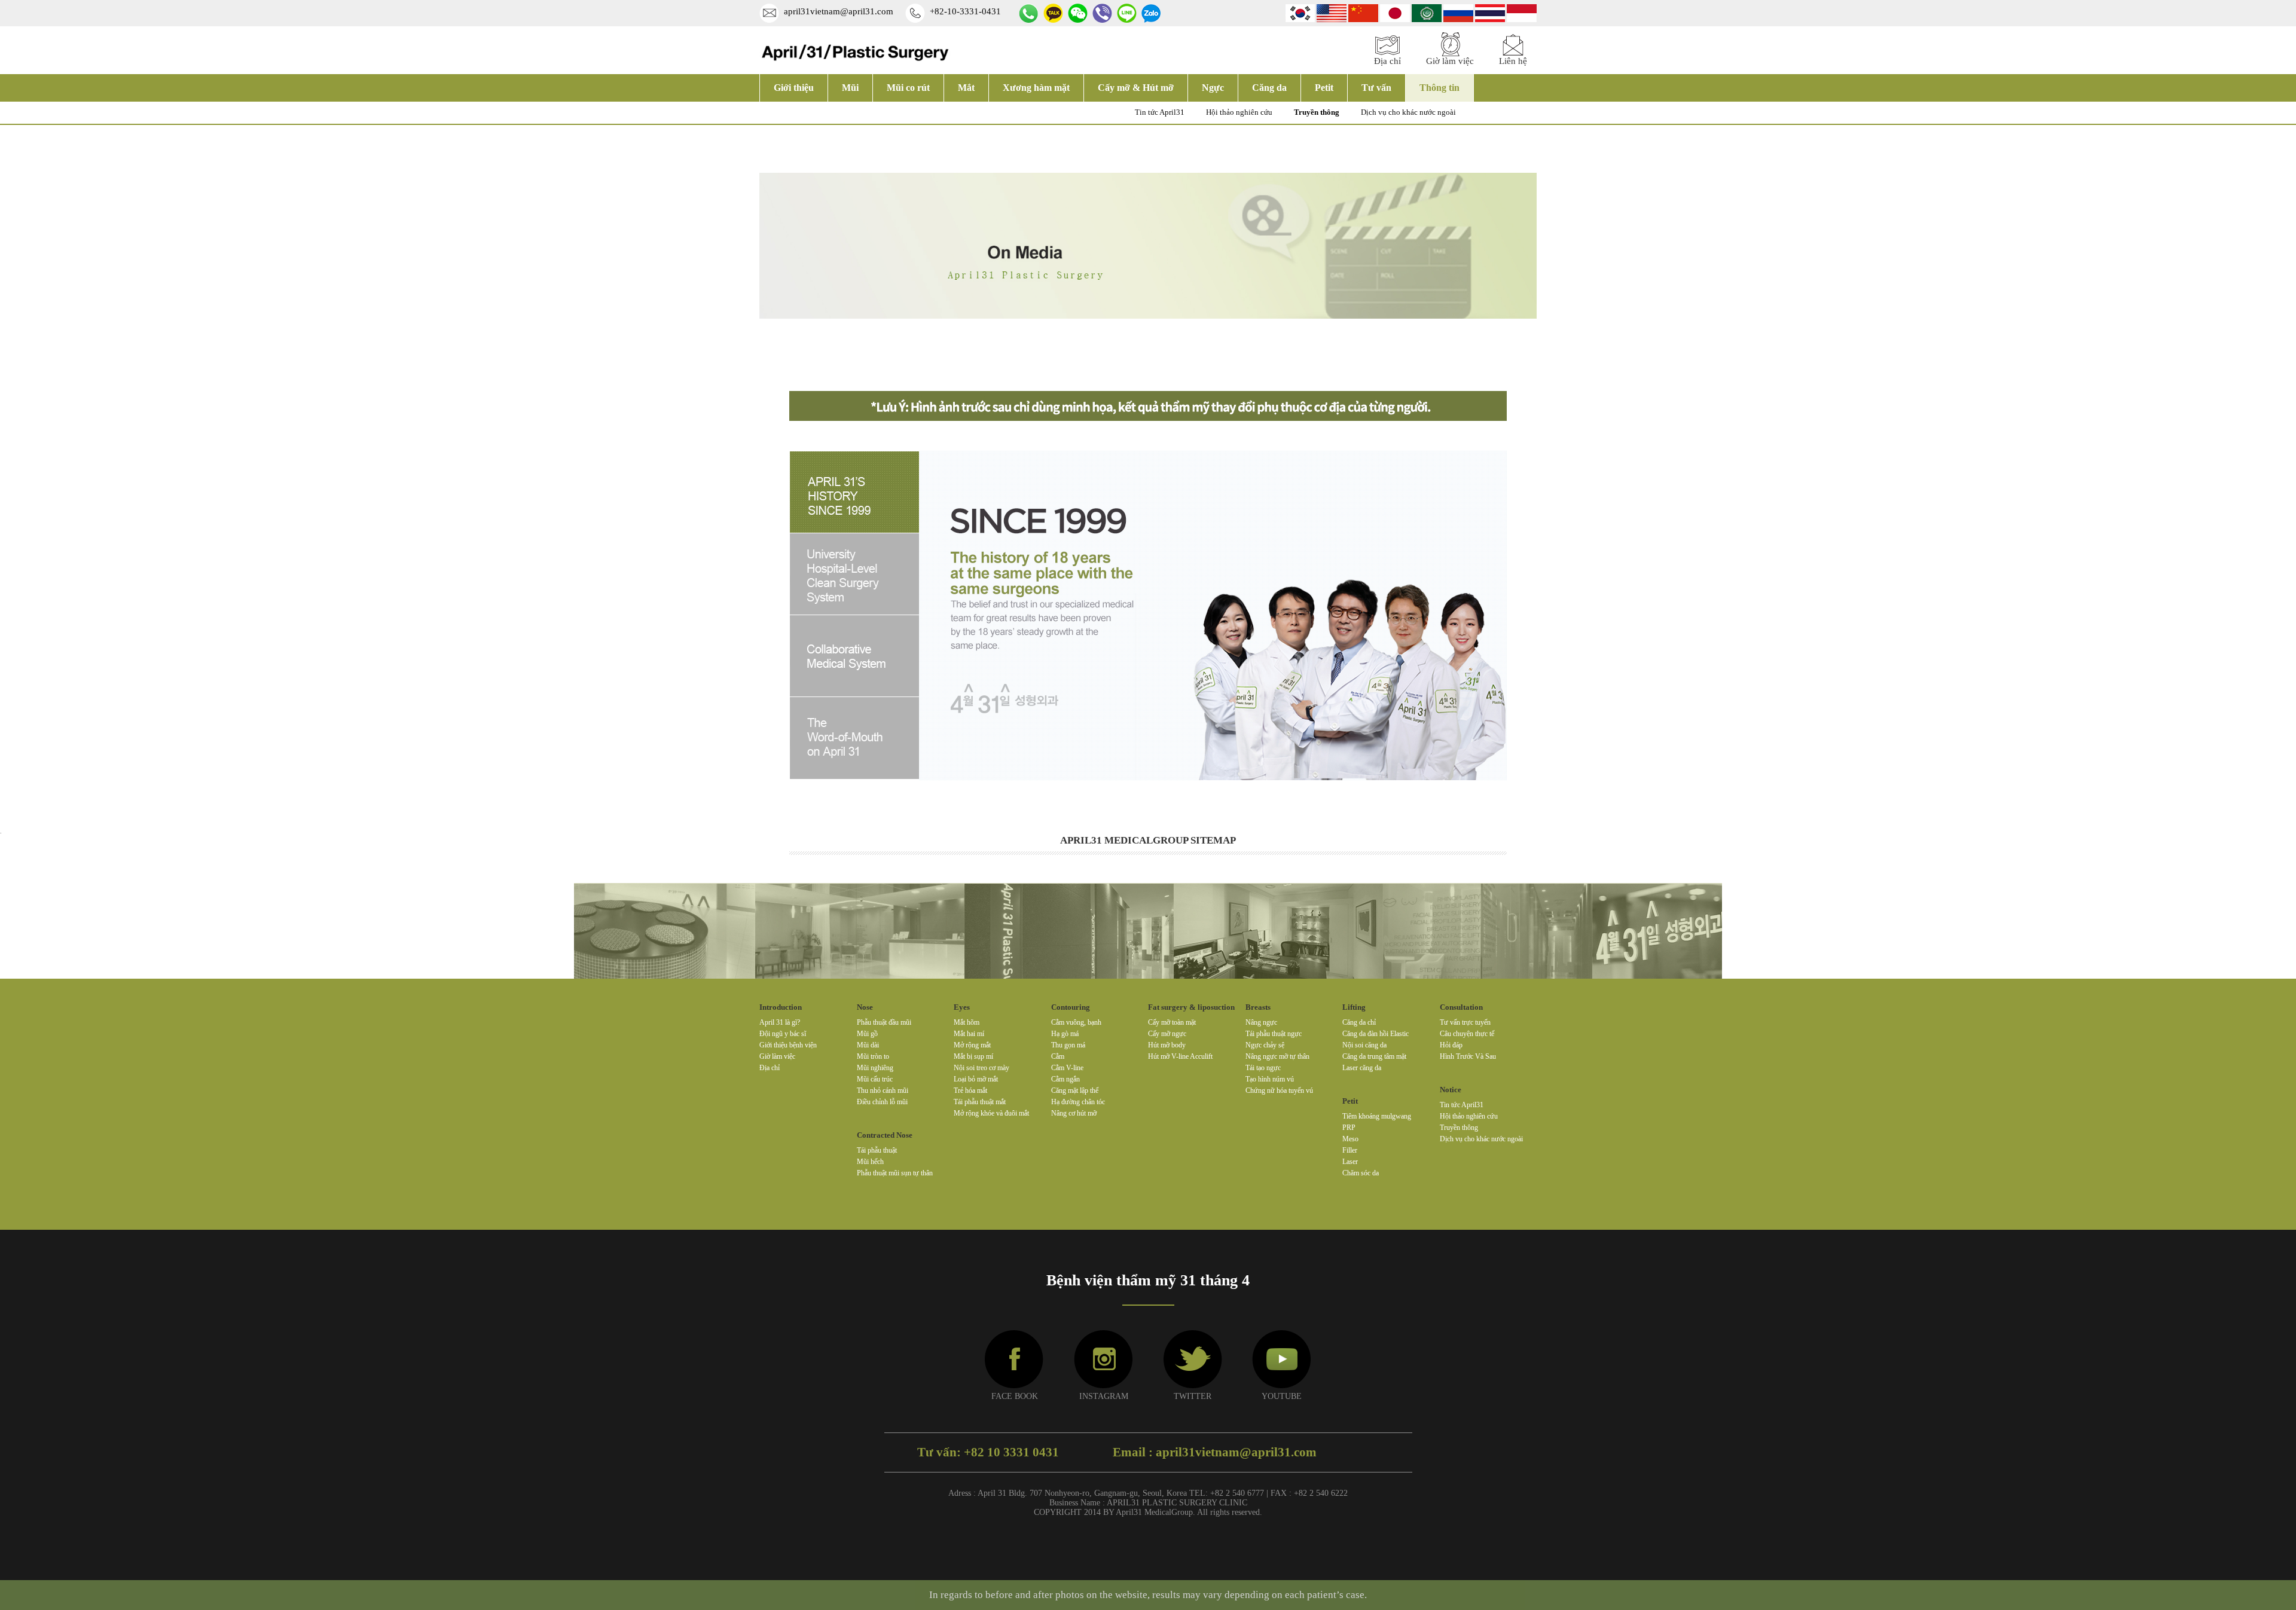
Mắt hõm (967, 1022)
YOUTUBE (1282, 1396)
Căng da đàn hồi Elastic (1376, 1034)
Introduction (781, 1007)
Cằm (1058, 1056)
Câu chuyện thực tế (1467, 1034)
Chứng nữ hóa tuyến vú (1279, 1090)
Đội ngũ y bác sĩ (783, 1034)
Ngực (1213, 88)
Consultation (1461, 1007)
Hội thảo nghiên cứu (1239, 112)
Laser (1350, 1162)
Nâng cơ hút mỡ (1074, 1113)
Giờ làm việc (777, 1056)
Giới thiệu (794, 88)
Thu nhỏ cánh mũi (883, 1090)
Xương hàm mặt (1036, 88)
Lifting (1354, 1007)
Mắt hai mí (969, 1034)
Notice (1451, 1090)
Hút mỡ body (1167, 1045)
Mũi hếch (870, 1162)
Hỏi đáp (1451, 1045)
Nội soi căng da (1364, 1045)
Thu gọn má (1068, 1045)
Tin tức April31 (1160, 112)
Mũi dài (868, 1045)
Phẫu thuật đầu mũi (884, 1022)
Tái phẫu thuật (877, 1150)
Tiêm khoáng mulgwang (1377, 1116)
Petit (1324, 88)
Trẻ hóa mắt (970, 1090)
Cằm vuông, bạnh (1076, 1022)
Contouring (1071, 1007)
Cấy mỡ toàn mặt (1172, 1022)
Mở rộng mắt (972, 1045)
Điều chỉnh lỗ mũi (882, 1102)
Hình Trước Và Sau (1468, 1056)
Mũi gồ (867, 1034)
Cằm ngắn (1065, 1079)
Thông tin (1439, 88)
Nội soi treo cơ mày (981, 1068)
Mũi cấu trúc (875, 1079)
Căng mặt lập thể (1075, 1090)
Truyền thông (1317, 112)
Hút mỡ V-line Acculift (1180, 1056)
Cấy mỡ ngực (1167, 1034)
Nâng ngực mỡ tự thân (1277, 1056)
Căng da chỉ (1359, 1022)
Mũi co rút (908, 88)
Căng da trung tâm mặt (1374, 1056)
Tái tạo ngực (1263, 1068)
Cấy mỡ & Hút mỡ (1136, 88)
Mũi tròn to (873, 1056)
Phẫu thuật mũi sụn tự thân (895, 1173)
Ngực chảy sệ (1265, 1045)
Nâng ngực (1261, 1022)
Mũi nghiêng (875, 1068)
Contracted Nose (885, 1135)
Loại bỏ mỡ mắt (976, 1079)
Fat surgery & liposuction (1191, 1007)
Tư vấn (1376, 88)
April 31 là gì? (780, 1022)
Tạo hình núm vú (1270, 1079)
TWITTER (1193, 1396)
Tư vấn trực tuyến (1465, 1022)
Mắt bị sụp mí (973, 1056)
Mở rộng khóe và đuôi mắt (991, 1113)
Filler (1350, 1150)
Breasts (1258, 1007)
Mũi (850, 88)
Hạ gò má (1065, 1034)
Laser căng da (1362, 1068)
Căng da (1269, 88)
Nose (865, 1007)
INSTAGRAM (1104, 1396)
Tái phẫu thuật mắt (980, 1102)
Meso (1350, 1139)
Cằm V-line (1067, 1068)
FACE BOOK (1015, 1396)
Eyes (962, 1007)
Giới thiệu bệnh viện (788, 1045)
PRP (1349, 1128)
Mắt (966, 88)
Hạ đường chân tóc (1078, 1102)
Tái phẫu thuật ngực (1274, 1034)
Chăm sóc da (1361, 1173)
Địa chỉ (770, 1068)
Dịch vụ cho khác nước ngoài (1408, 112)
